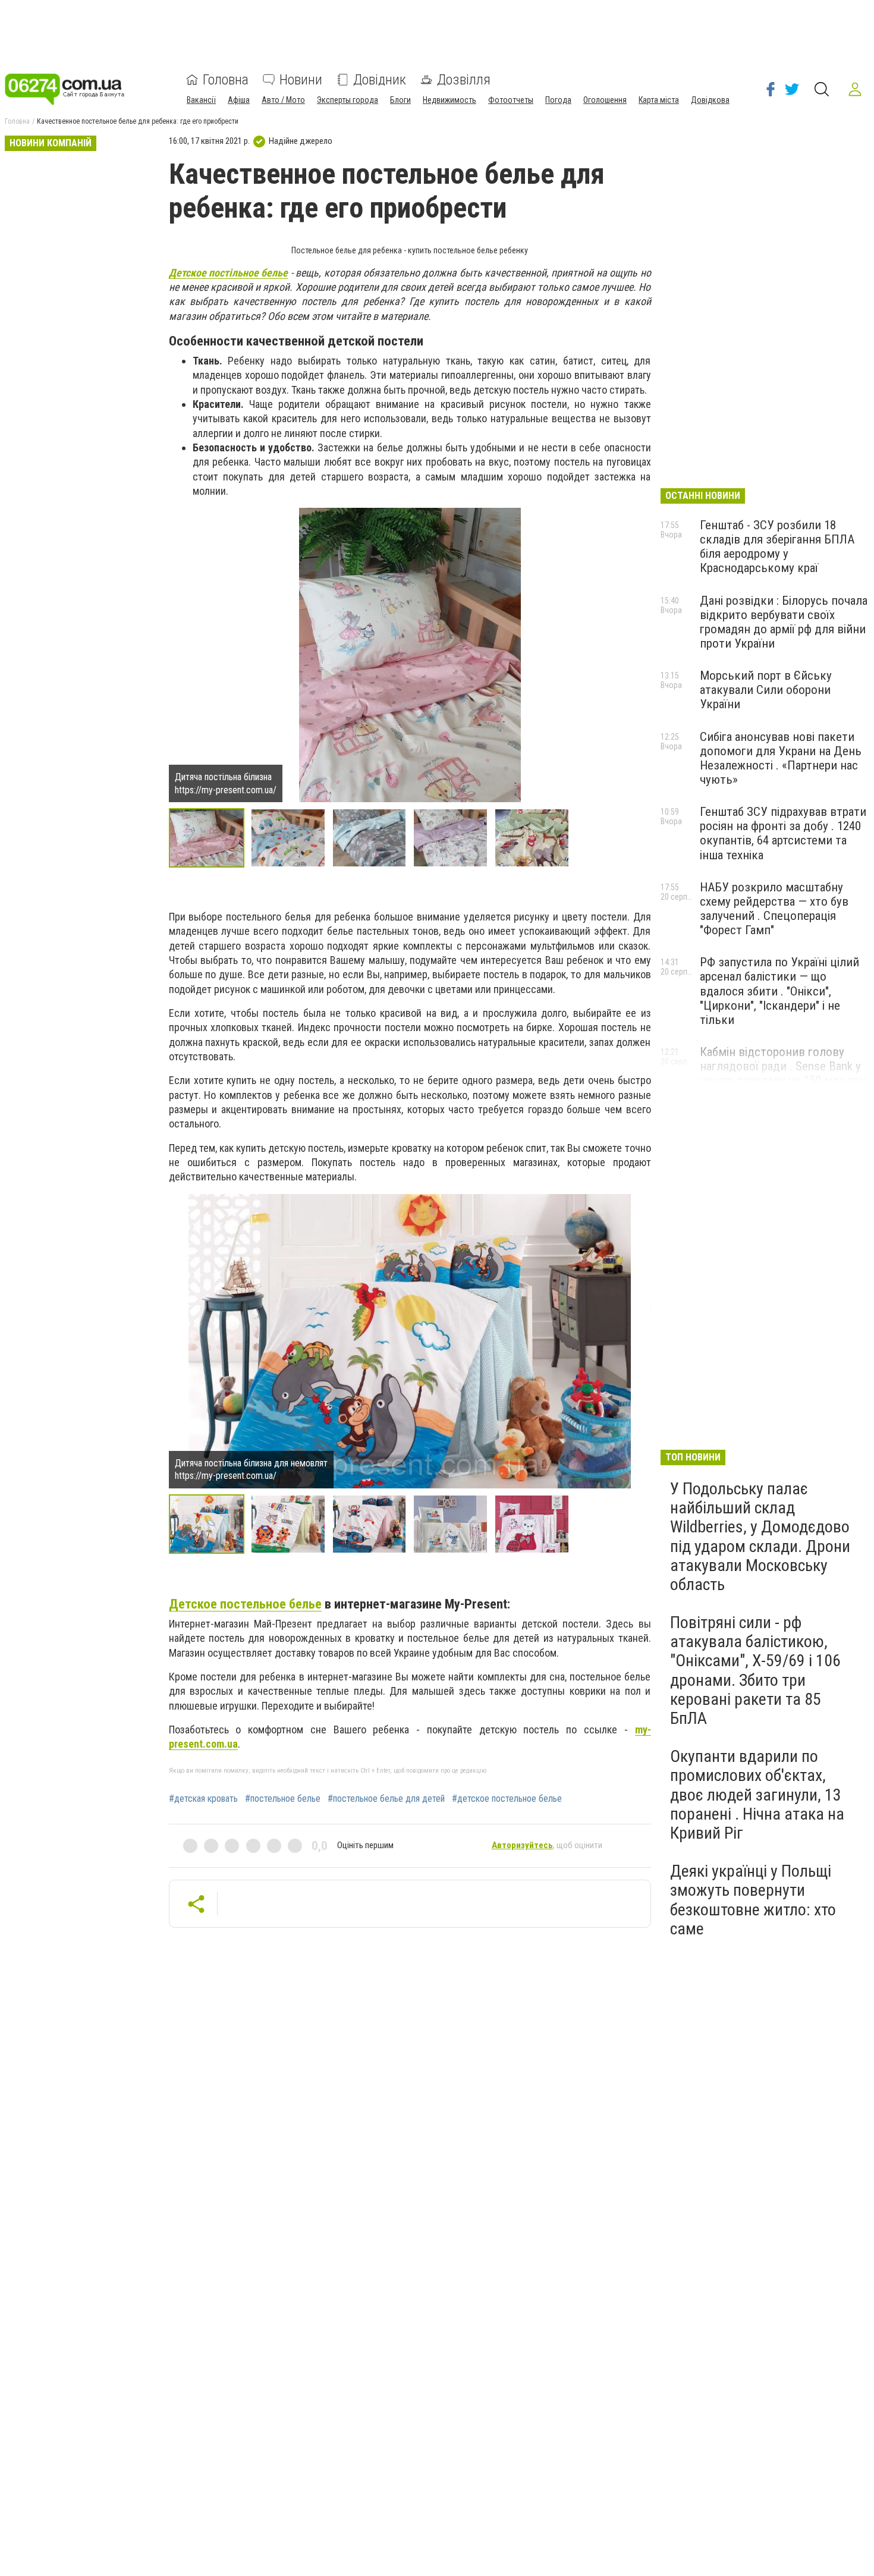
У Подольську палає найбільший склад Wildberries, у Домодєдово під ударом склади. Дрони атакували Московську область (760, 1537)
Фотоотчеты (511, 100)
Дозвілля (464, 80)
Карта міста (659, 100)
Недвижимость (449, 100)
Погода (558, 100)
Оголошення (605, 100)
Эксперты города (348, 100)
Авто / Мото (283, 100)
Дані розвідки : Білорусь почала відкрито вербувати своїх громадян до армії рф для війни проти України (784, 622)
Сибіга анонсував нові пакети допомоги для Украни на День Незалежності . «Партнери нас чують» (781, 758)
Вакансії (201, 100)
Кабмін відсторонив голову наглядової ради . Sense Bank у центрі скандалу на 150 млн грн (783, 1066)
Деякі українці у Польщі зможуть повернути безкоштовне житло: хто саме (753, 1900)
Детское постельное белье (245, 1604)
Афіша (239, 100)
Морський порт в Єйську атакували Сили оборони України (766, 690)
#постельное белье (283, 1799)
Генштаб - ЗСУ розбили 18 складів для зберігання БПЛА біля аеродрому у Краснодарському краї (777, 546)
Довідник (380, 80)
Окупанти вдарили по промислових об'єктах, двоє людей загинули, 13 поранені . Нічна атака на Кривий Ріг (757, 1795)
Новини (301, 80)
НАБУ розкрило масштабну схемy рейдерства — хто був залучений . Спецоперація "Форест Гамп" (774, 909)
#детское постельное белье (507, 1799)
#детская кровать (203, 1799)
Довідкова (710, 100)
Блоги (400, 100)
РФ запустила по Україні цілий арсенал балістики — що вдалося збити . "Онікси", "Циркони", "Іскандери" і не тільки (779, 991)
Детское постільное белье (229, 273)
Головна (226, 80)
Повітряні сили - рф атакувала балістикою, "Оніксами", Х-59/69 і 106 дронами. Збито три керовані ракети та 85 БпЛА (755, 1670)
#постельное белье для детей (386, 1799)
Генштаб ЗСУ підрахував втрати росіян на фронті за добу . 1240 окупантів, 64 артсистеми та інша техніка (783, 833)
